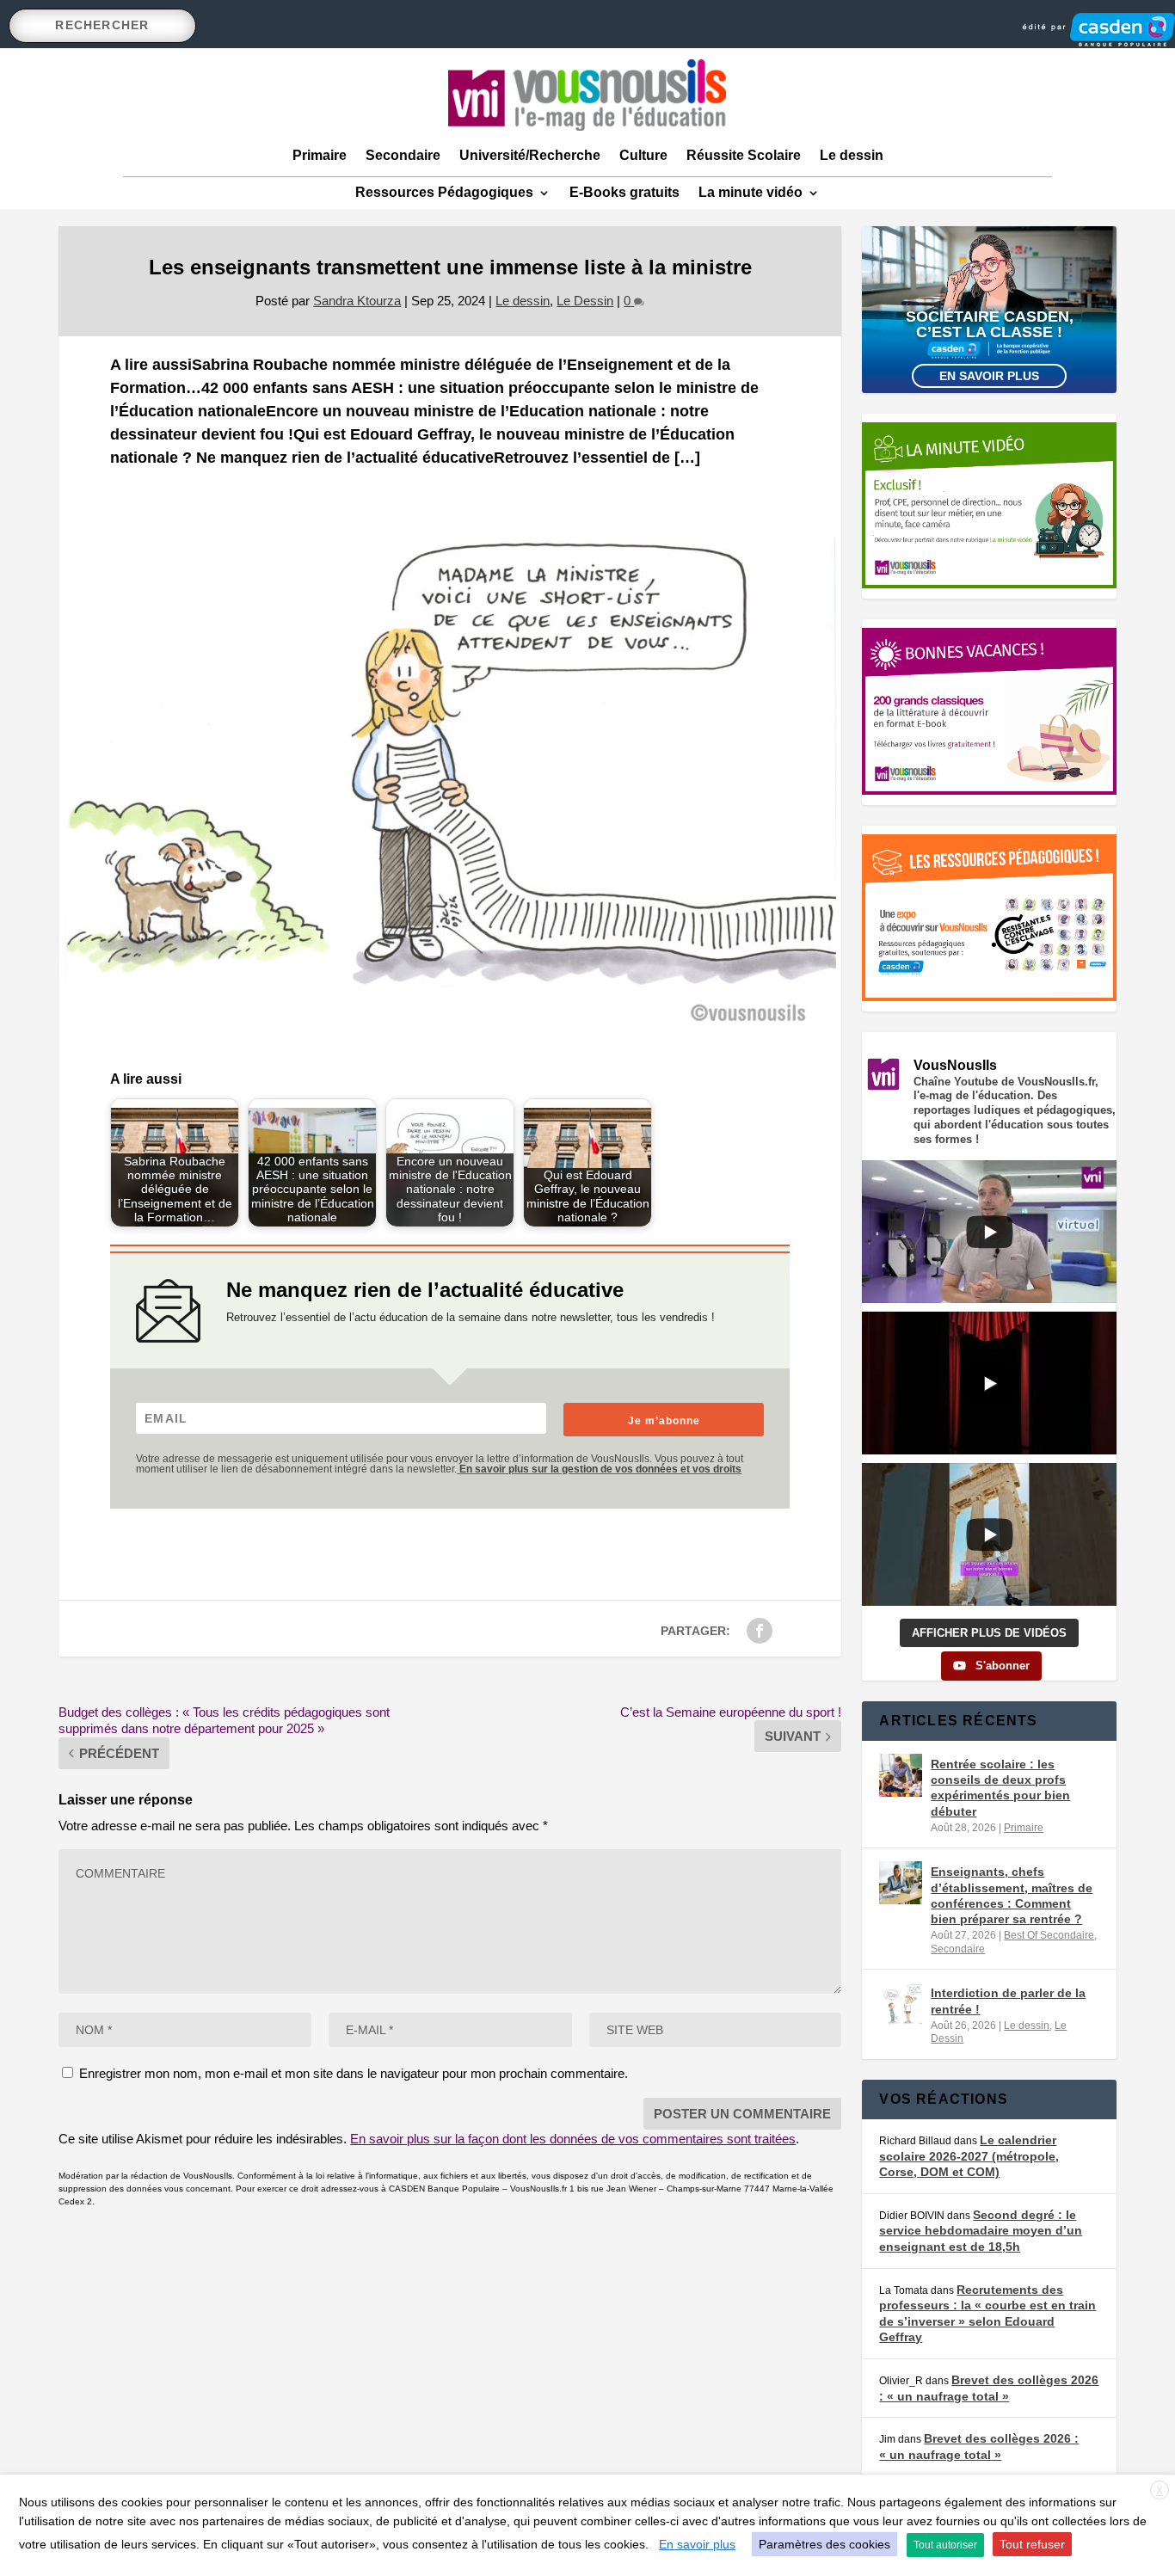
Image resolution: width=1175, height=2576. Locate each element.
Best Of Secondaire (1049, 1935)
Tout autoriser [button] (945, 2545)
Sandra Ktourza (357, 301)
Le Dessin (585, 301)
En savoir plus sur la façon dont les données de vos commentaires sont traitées (573, 2139)
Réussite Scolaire (744, 155)
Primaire (320, 155)
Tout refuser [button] (1032, 2544)
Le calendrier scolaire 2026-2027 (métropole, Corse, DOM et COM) (969, 2156)
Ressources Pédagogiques (444, 192)
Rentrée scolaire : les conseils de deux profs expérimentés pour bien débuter (1000, 1788)
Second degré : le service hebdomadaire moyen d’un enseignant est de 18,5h (981, 2231)
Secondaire (403, 155)
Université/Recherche (530, 155)
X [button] (1160, 2491)
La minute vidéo (751, 192)
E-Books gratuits (624, 192)
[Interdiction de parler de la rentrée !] (901, 2004)
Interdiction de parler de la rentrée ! (1008, 2001)
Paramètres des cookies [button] (824, 2544)
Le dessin (852, 155)
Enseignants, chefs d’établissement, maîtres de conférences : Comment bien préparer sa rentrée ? (1012, 1895)
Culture (643, 155)
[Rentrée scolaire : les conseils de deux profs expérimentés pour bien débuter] (901, 1775)
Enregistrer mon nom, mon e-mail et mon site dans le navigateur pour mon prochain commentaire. (354, 2073)
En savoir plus (989, 376)
